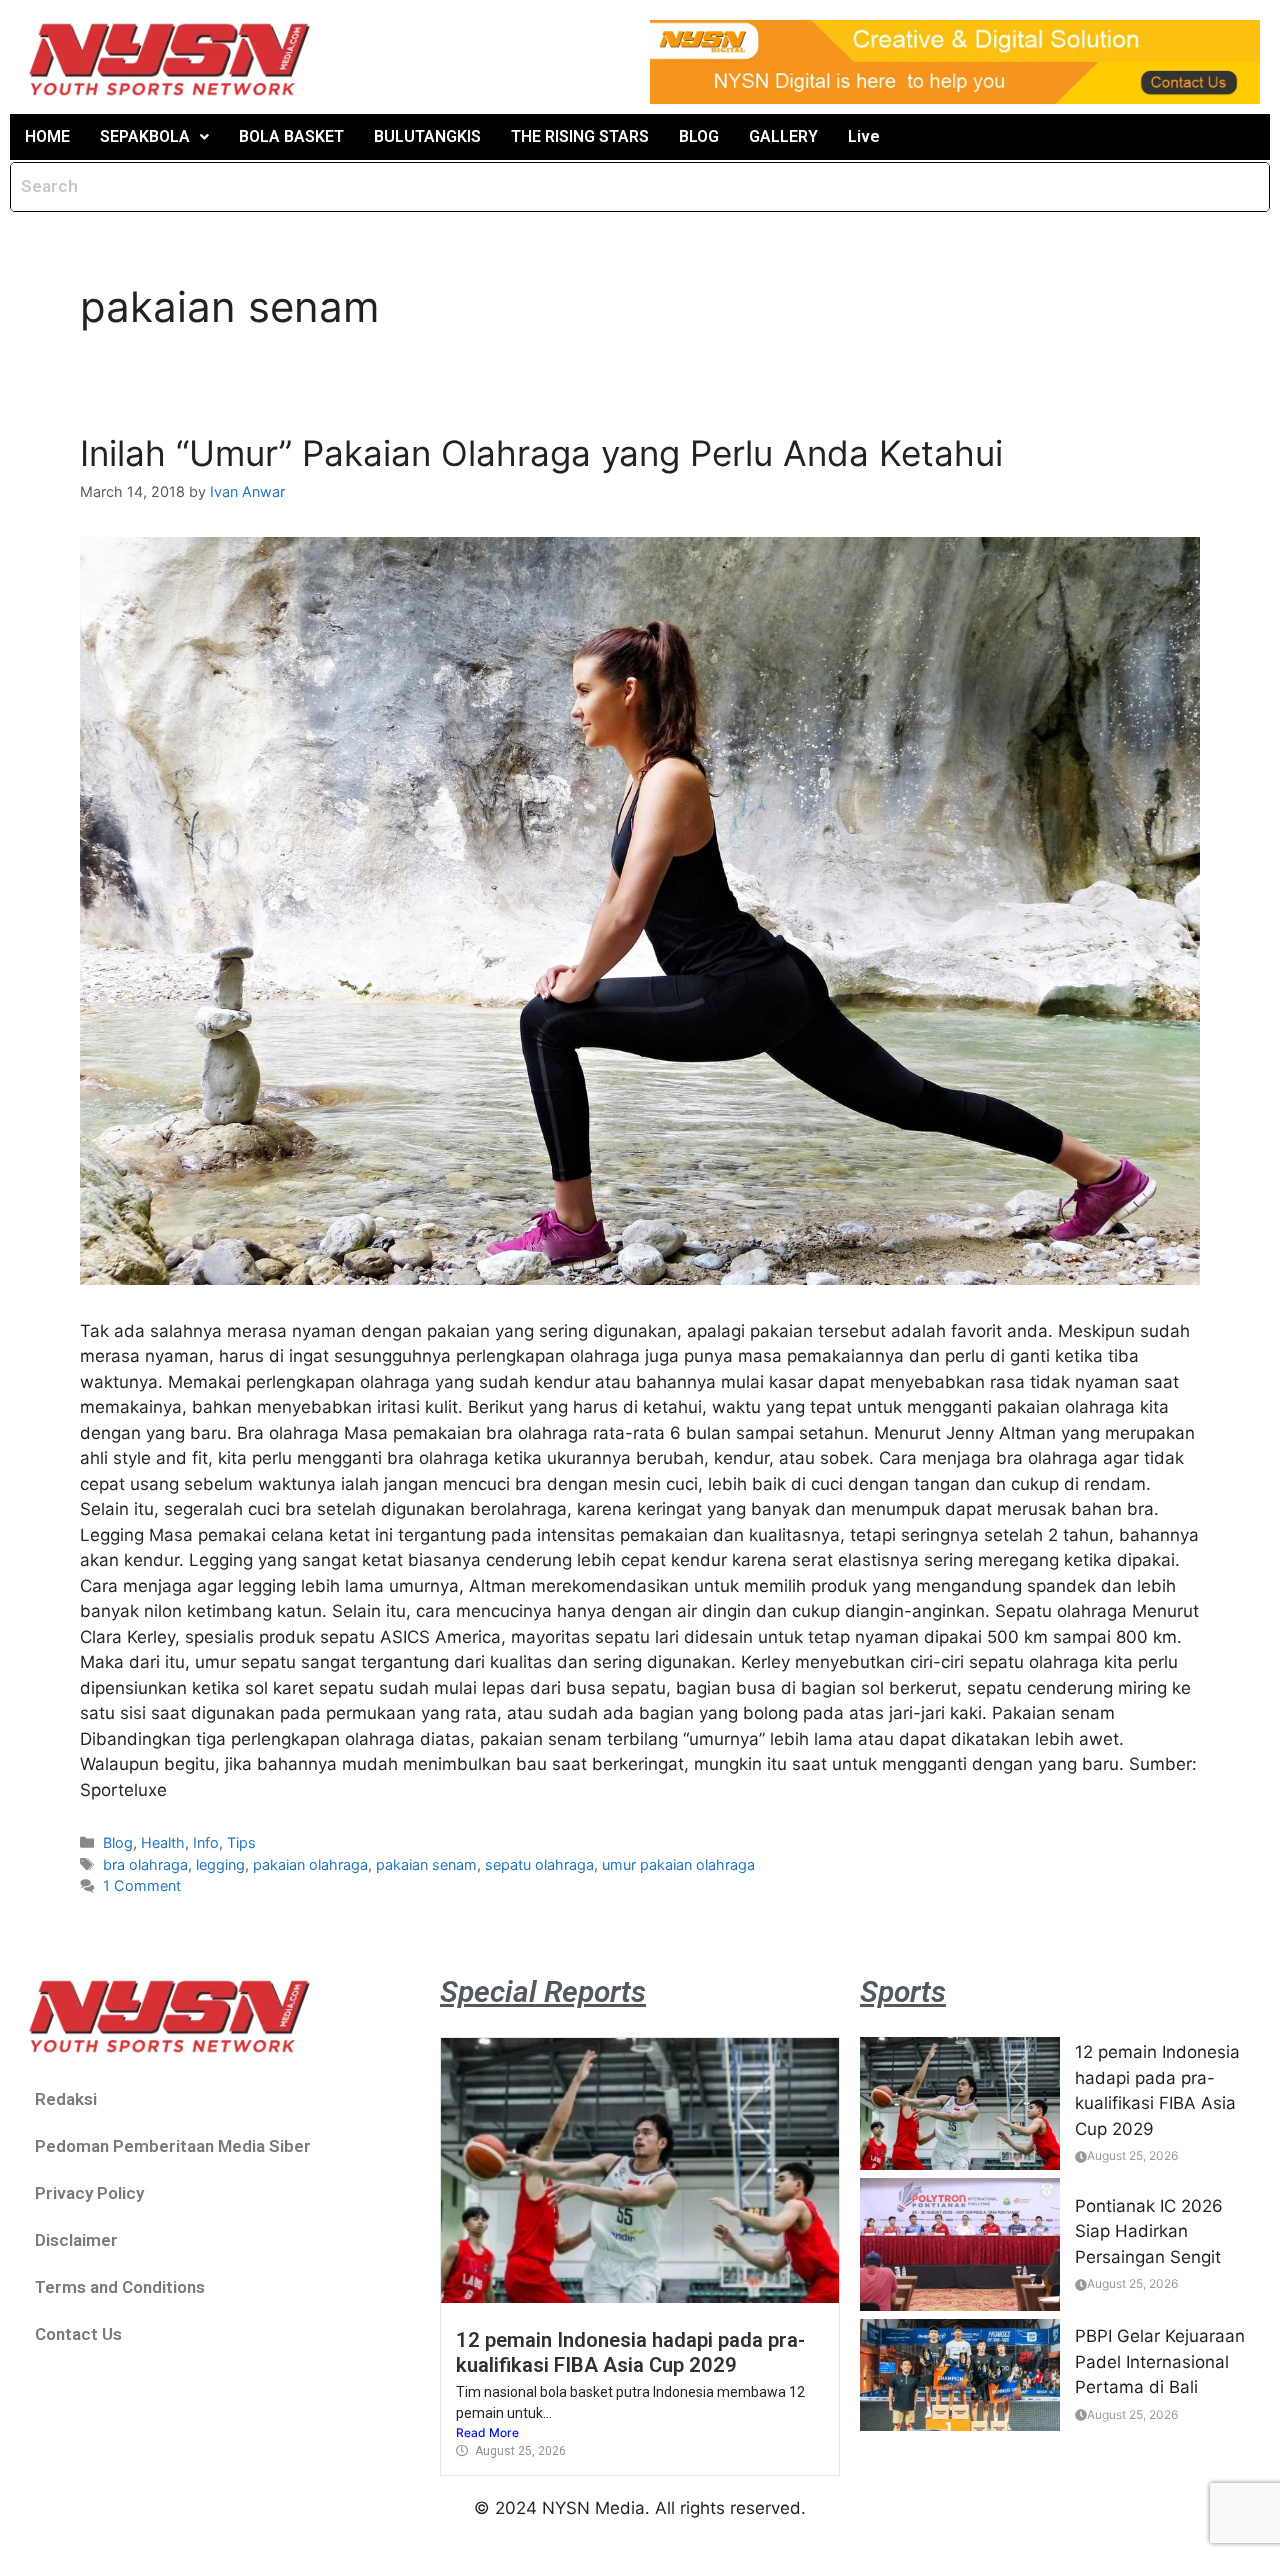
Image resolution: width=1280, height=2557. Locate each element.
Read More (487, 2432)
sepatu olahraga (539, 1864)
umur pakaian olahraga (678, 1864)
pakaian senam (426, 1864)
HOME (47, 136)
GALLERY (783, 136)
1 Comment (142, 1885)
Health (163, 1842)
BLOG (699, 136)
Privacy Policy (89, 2193)
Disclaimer (76, 2240)
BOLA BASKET (291, 136)
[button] (154, 137)
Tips (241, 1842)
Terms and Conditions (120, 2287)
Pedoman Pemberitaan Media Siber (173, 2146)
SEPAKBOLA (145, 136)
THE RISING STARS (580, 136)
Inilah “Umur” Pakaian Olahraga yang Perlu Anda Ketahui (541, 453)
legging (220, 1864)
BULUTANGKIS (427, 136)
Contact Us (78, 2334)
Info (206, 1842)
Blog (118, 1842)
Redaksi (66, 2099)
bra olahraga (145, 1864)
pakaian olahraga (310, 1864)
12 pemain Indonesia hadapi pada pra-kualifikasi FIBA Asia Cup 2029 (630, 2352)
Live (864, 136)
